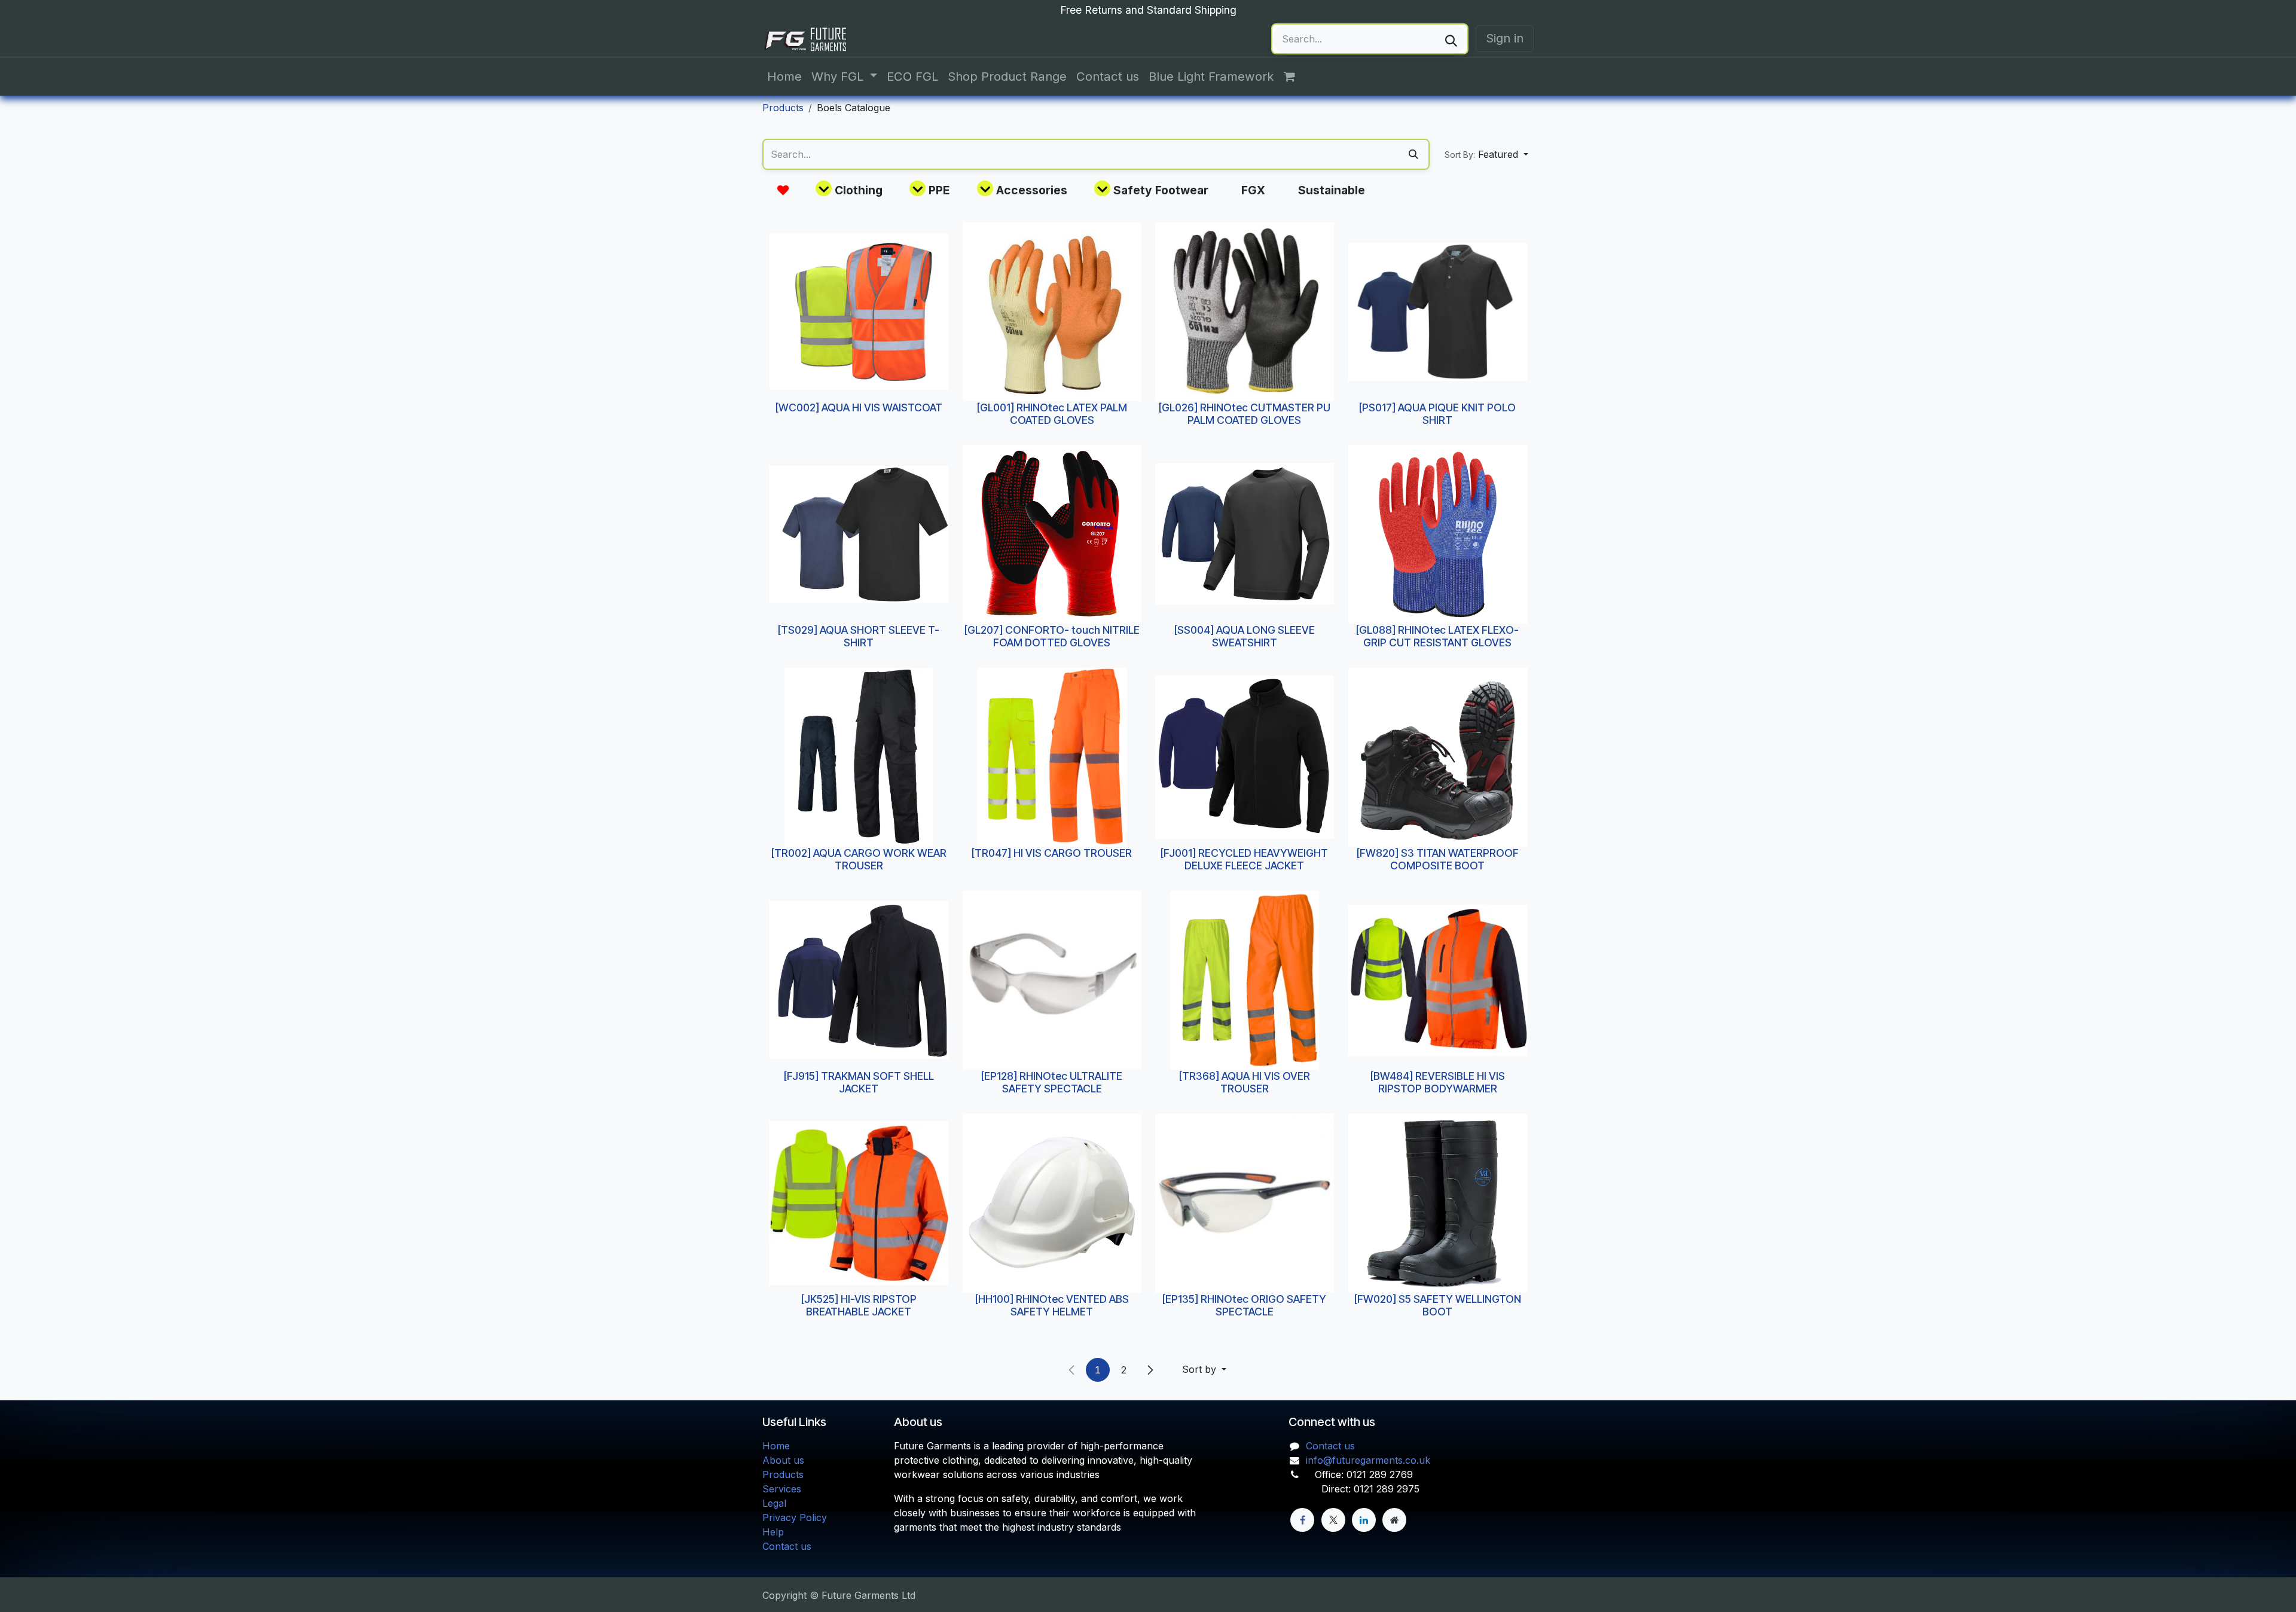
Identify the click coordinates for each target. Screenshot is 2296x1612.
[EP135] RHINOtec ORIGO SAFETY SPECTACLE (1244, 1305)
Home (776, 1446)
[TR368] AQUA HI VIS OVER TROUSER (1245, 1082)
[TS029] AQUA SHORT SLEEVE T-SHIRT (859, 636)
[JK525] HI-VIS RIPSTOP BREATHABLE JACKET (859, 1305)
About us (783, 1460)
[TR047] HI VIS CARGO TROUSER (1052, 853)
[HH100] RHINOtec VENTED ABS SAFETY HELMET (1051, 1305)
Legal (774, 1503)
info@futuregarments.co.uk (1368, 1460)
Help (773, 1532)
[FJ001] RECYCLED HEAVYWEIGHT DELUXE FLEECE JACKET (1244, 859)
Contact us (787, 1546)
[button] (1486, 154)
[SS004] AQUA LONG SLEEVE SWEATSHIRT (1245, 636)
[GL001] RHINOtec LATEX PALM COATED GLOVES (1051, 413)
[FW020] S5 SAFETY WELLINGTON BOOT (1437, 1305)
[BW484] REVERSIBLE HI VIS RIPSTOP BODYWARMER (1437, 1082)
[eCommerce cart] (1296, 77)
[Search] (1451, 39)
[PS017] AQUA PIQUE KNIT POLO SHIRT (1437, 413)
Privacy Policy (795, 1518)
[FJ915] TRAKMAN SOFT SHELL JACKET (859, 1082)
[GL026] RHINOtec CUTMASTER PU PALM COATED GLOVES (1245, 413)
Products (783, 108)
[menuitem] (784, 77)
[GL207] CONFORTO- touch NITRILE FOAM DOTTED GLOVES (1051, 636)
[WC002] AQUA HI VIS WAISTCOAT (859, 407)
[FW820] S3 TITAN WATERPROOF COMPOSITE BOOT (1437, 859)
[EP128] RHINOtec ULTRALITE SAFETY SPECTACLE (1052, 1082)
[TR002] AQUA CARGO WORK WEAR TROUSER (859, 859)
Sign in (1505, 38)
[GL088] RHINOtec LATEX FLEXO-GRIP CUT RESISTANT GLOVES (1437, 636)
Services (782, 1489)
